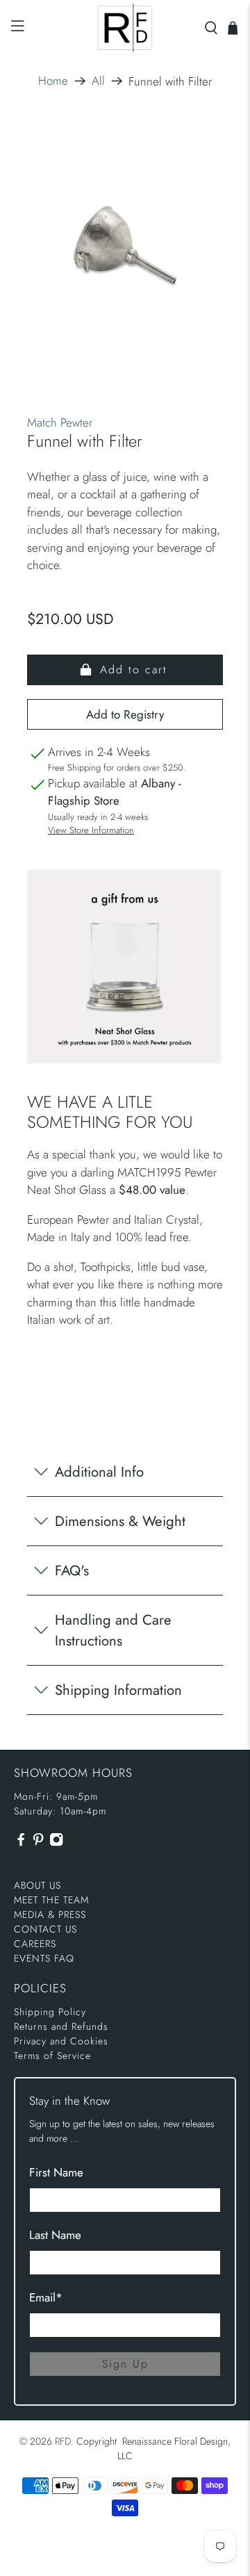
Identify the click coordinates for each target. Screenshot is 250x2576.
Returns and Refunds (61, 2026)
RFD (63, 2441)
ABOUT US (37, 1885)
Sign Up (125, 2364)
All (98, 81)
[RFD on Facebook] (21, 1843)
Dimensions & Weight (120, 1521)
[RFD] (125, 28)
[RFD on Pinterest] (38, 1843)
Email (46, 2297)
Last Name (55, 2235)
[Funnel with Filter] (125, 247)
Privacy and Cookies (61, 2041)
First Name (56, 2172)
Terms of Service (52, 2056)
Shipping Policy (50, 2012)
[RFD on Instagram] (56, 1843)
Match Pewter (60, 423)
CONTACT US (45, 1929)
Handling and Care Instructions (113, 1630)
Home (53, 81)
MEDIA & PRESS (50, 1914)
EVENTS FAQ (44, 1958)
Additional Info (99, 1472)
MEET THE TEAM (51, 1900)
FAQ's (72, 1570)
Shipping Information (118, 1690)
